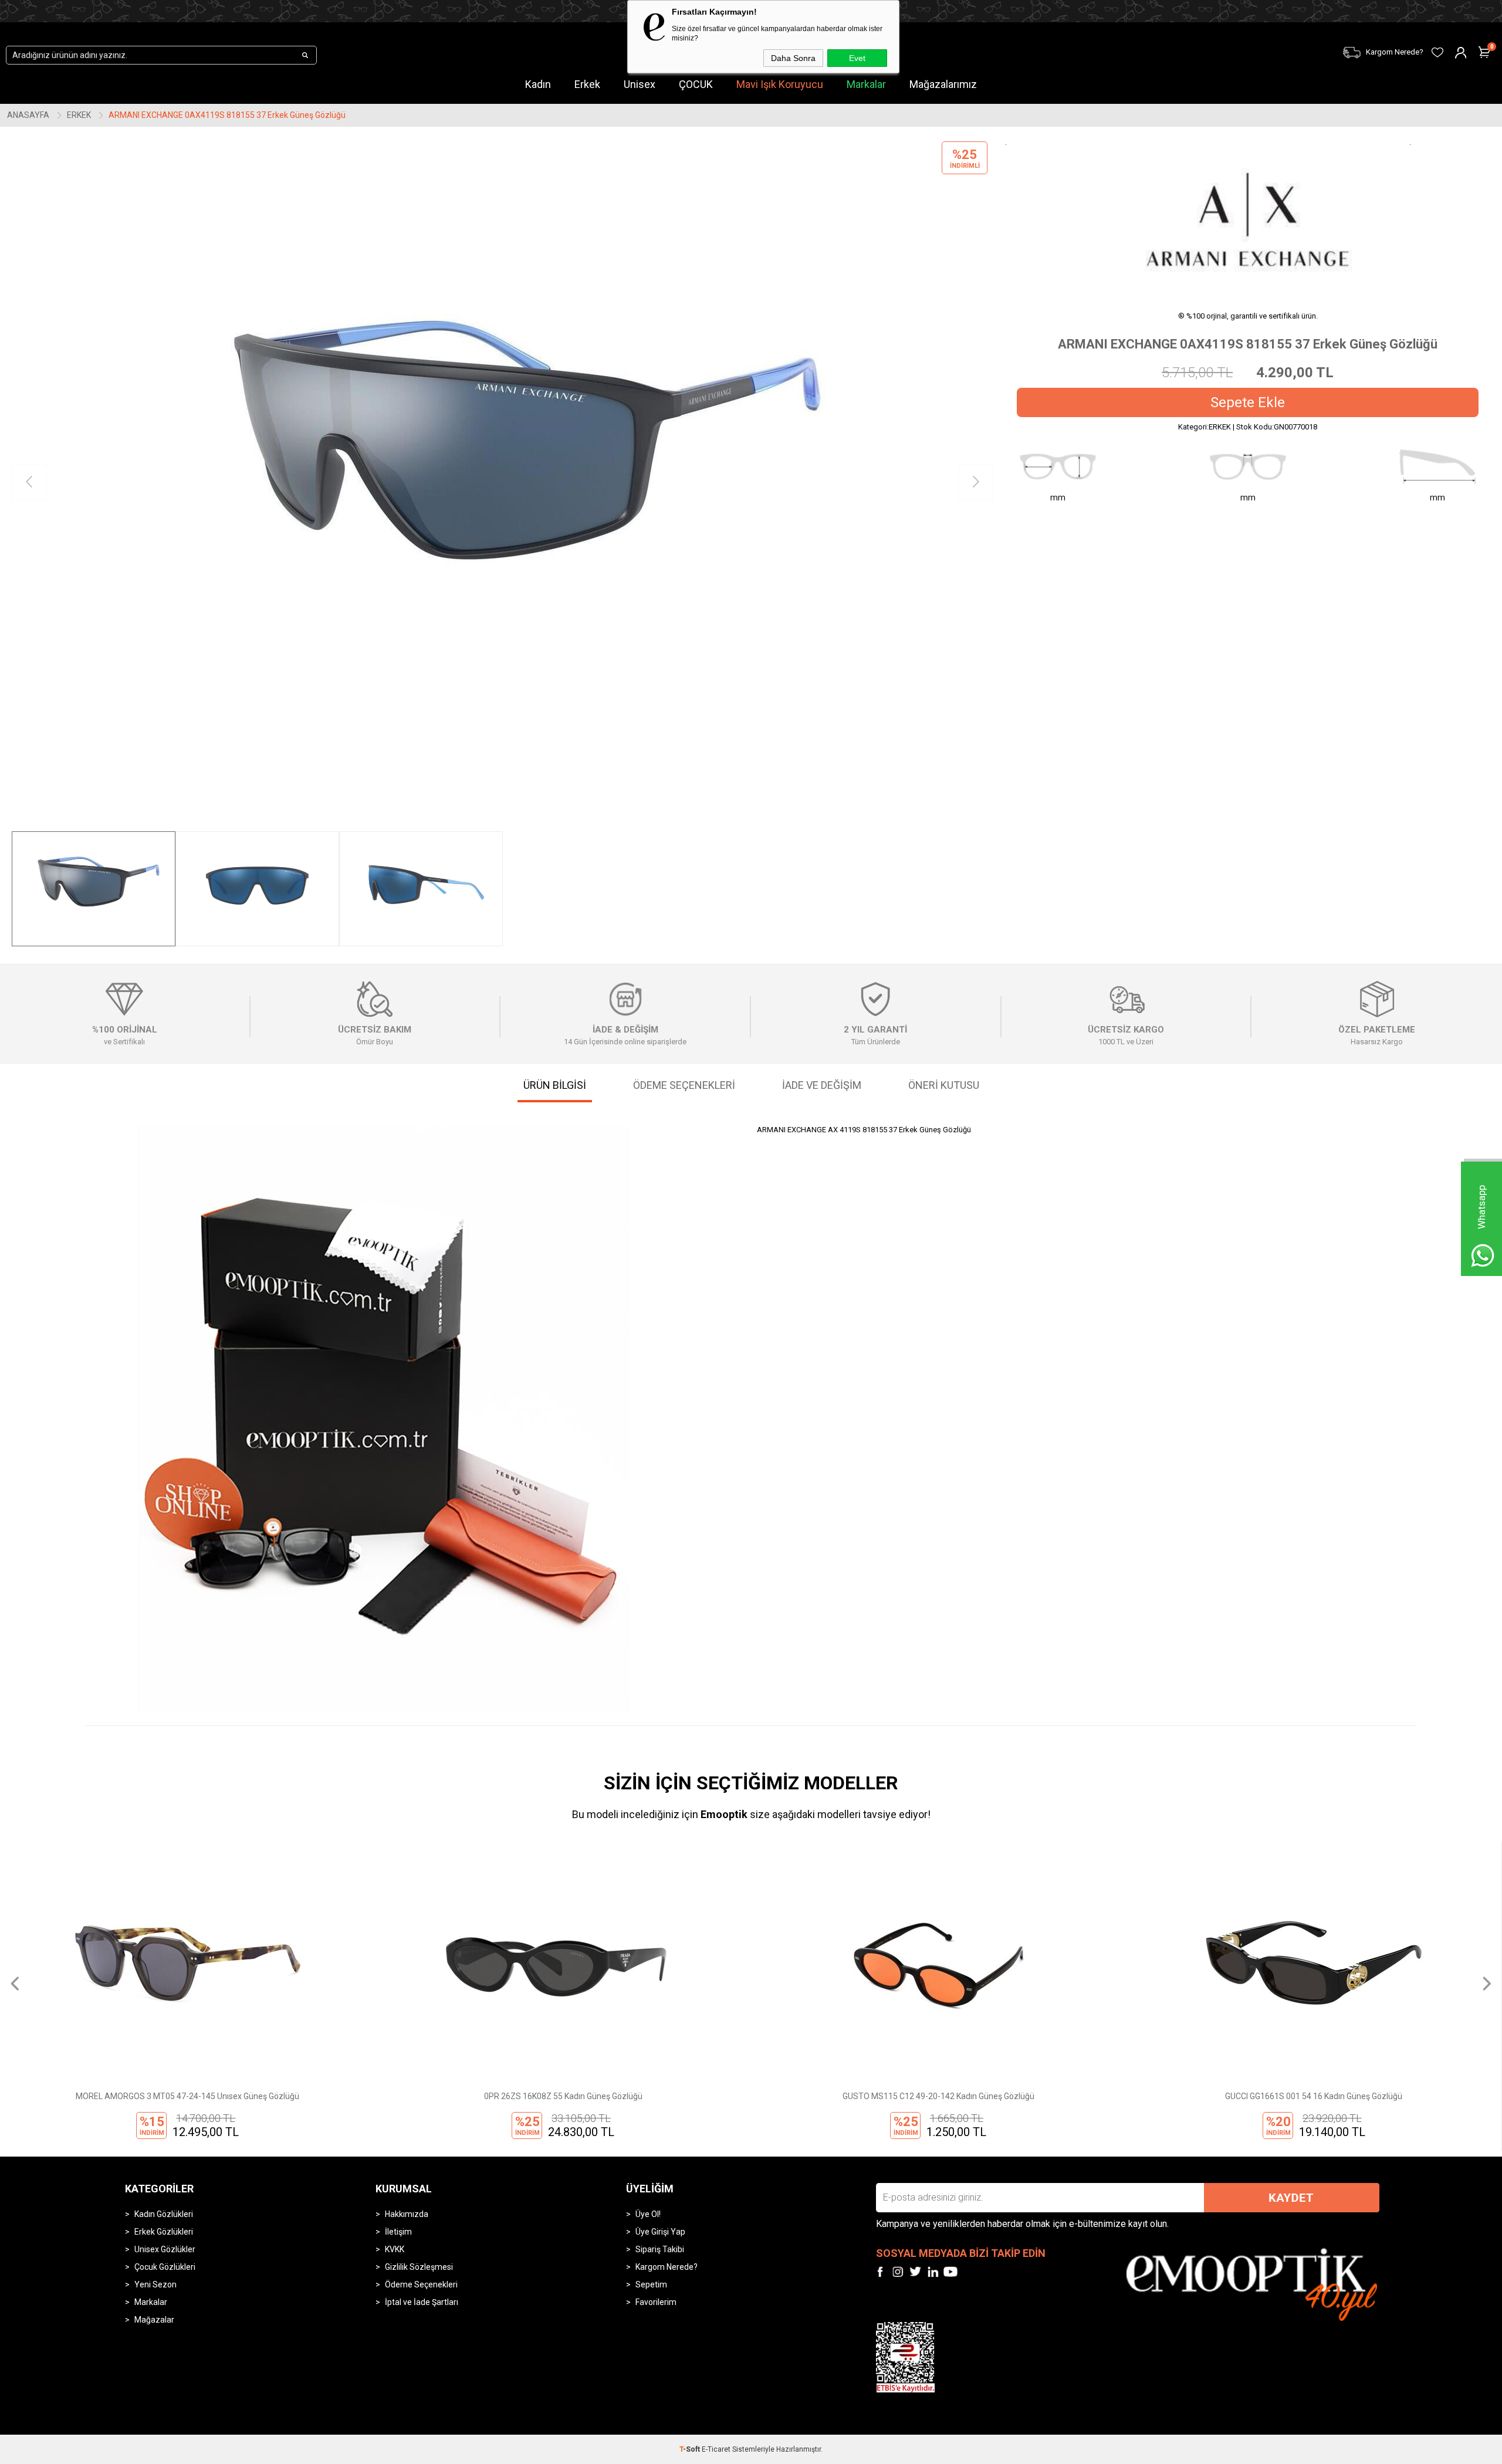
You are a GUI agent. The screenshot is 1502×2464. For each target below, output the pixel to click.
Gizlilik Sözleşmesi (419, 2267)
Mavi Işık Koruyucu (780, 84)
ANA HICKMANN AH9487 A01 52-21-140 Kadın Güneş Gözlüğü (1314, 2096)
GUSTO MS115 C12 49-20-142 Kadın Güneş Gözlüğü (563, 2096)
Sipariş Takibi (660, 2249)
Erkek (587, 84)
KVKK (395, 2249)
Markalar (866, 84)
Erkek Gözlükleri (164, 2232)
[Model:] (1248, 219)
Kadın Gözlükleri (164, 2214)
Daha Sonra (793, 58)
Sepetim (651, 2284)
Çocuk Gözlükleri (165, 2267)
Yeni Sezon (155, 2284)
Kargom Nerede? (667, 2267)
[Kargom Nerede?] (1144, 45)
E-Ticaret (716, 2449)
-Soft (691, 2449)
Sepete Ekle (1248, 402)
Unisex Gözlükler (165, 2249)
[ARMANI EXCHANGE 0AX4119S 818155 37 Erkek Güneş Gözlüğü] (503, 482)
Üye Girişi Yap (660, 2232)
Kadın (538, 84)
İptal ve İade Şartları (422, 2302)
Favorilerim (656, 2302)
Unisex (640, 84)
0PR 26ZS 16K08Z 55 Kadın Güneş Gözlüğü (188, 2096)
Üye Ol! (648, 2214)
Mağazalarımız (943, 84)
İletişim (398, 2232)
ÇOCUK (696, 84)
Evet (857, 58)
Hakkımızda (407, 2214)
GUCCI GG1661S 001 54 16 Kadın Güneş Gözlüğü (938, 2096)
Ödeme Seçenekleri (421, 2284)
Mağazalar (154, 2320)
